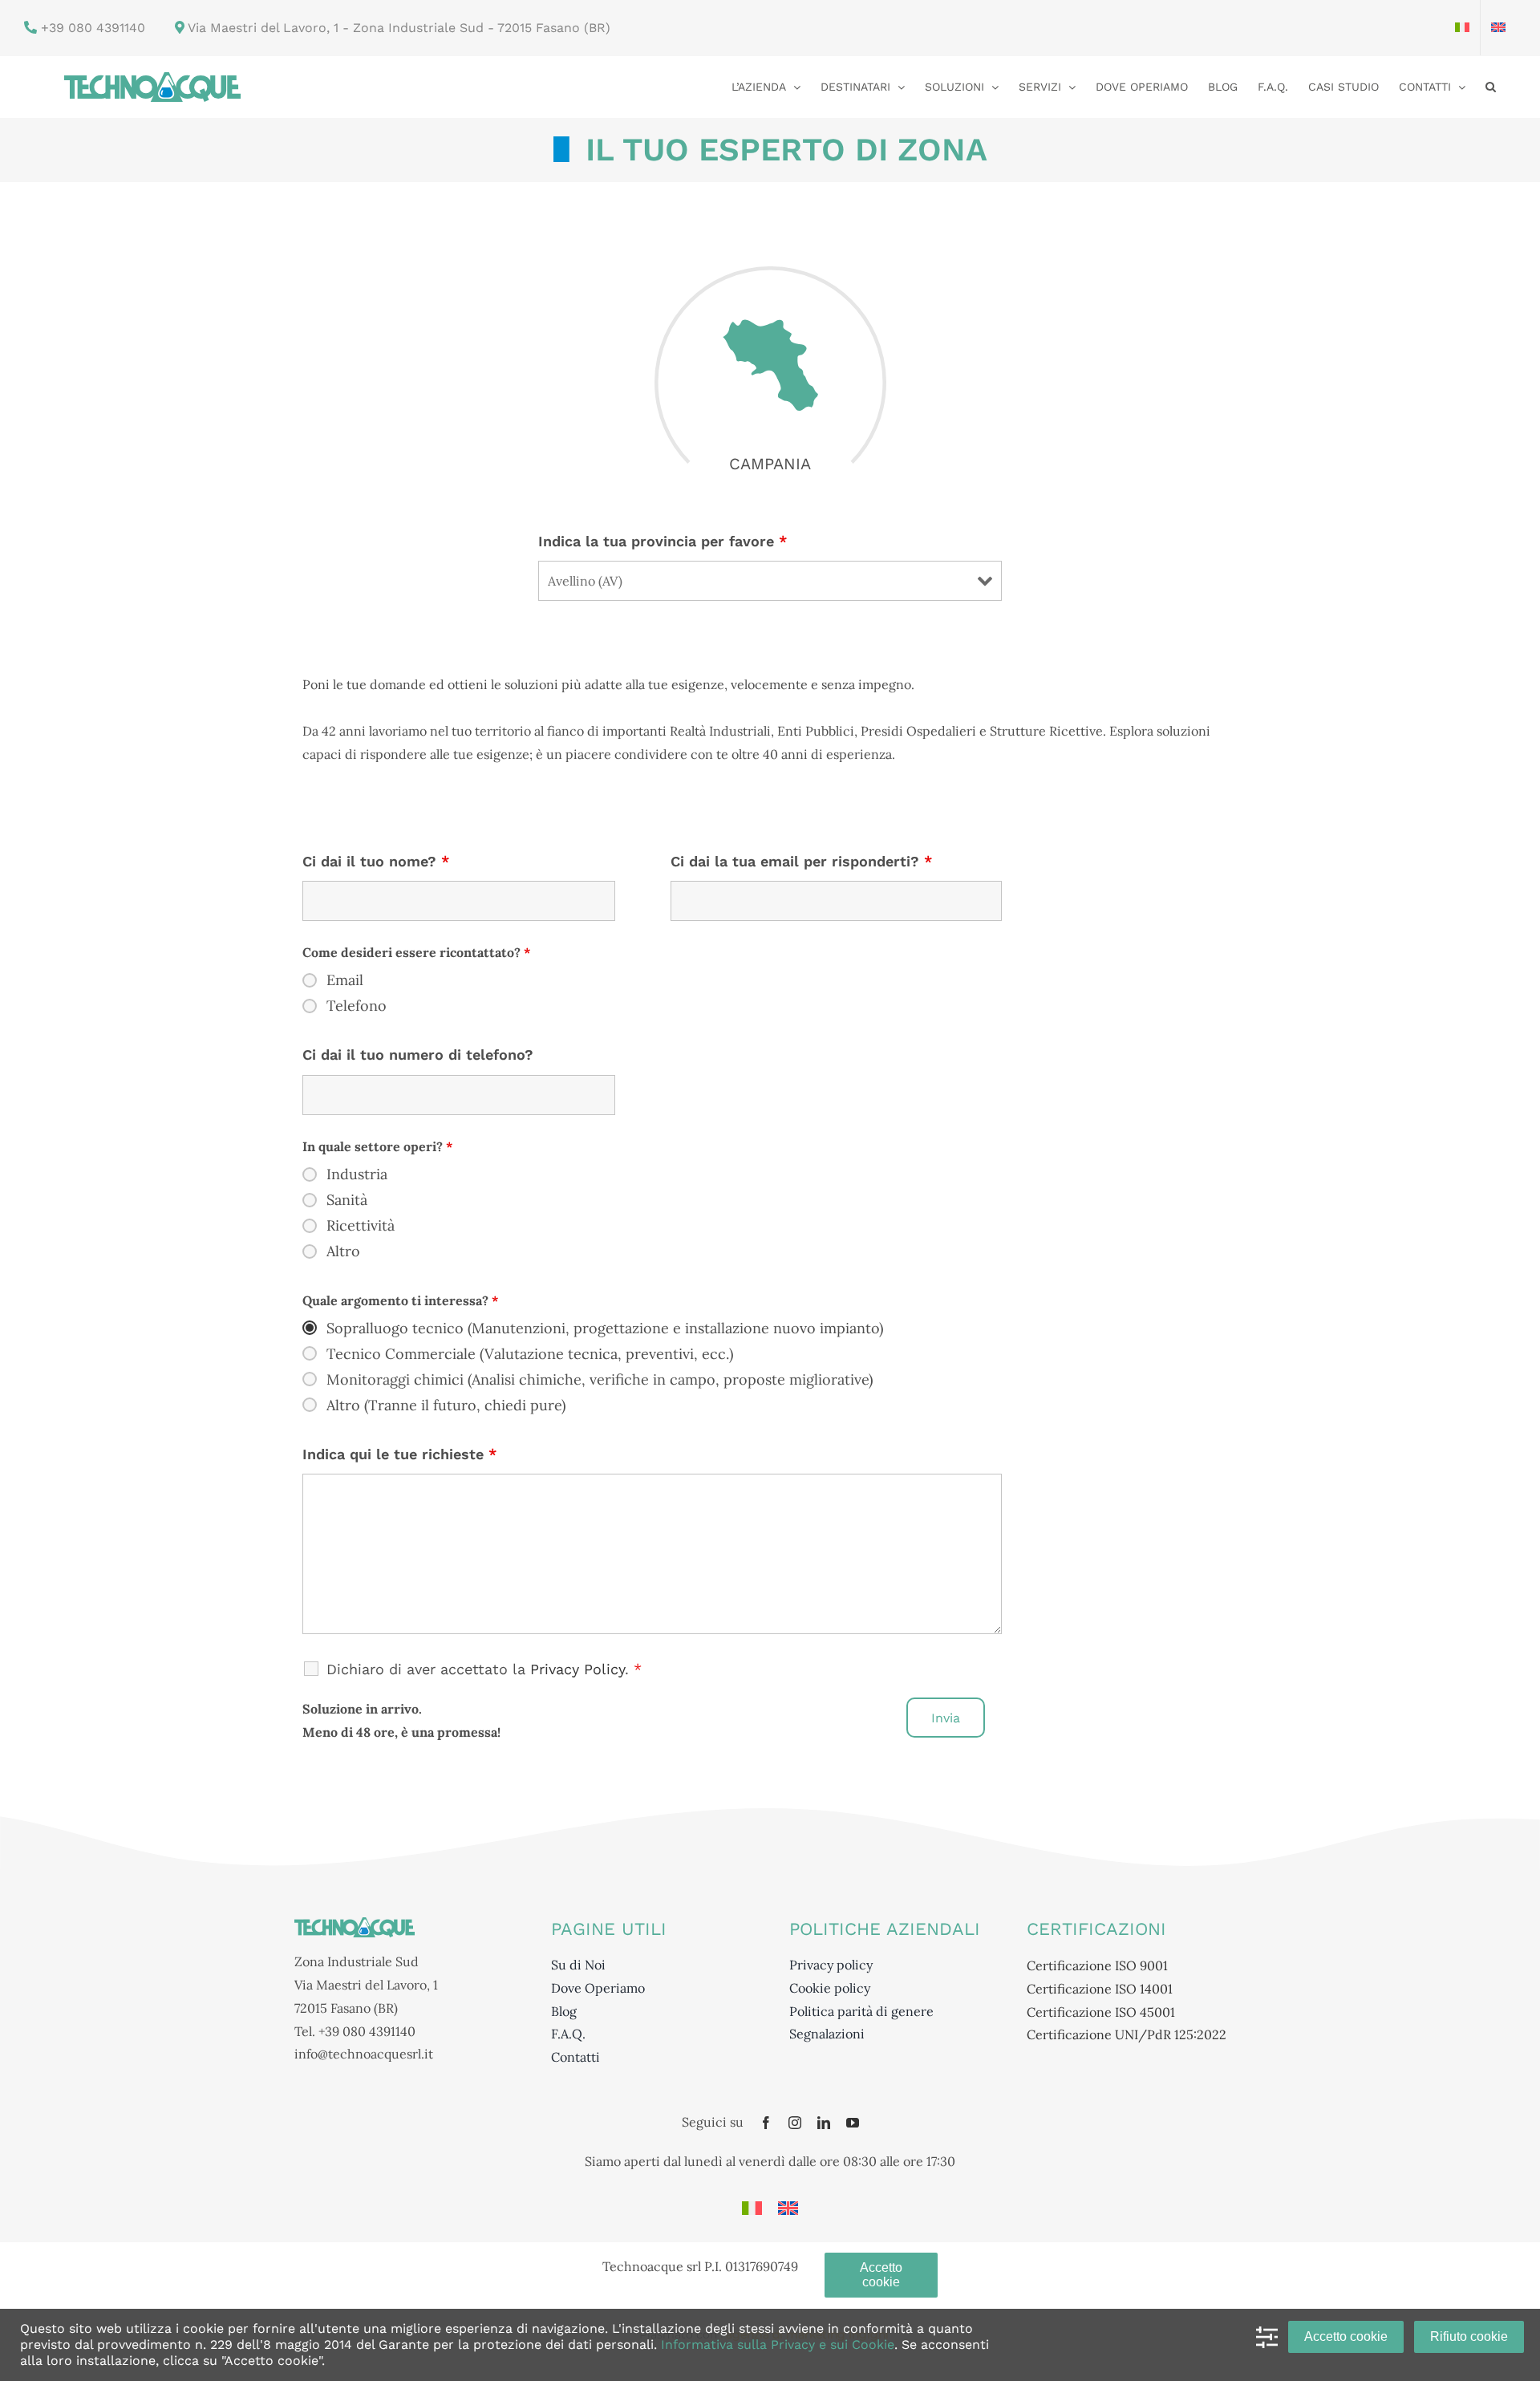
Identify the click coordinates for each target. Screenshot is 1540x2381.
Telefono (357, 1006)
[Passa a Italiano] (752, 2208)
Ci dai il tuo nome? (376, 861)
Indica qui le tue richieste (399, 1454)
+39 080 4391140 (91, 28)
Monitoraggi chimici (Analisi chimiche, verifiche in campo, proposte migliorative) (600, 1380)
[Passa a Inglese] (1498, 28)
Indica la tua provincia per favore (663, 541)
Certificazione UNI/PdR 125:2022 (1127, 2034)
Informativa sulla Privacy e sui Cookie (778, 2344)
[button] (1491, 85)
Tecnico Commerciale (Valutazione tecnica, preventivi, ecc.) (530, 1354)
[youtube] (853, 2123)
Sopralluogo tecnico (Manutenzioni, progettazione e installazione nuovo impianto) (605, 1328)
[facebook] (766, 2123)
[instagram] (795, 2123)
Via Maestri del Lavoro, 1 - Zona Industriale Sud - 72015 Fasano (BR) (399, 28)
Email (345, 980)
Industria (357, 1174)
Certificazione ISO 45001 (1101, 2012)
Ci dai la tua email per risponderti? (801, 861)
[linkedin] (824, 2123)
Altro (343, 1251)
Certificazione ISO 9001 (1097, 1965)
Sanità (347, 1200)
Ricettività (361, 1226)
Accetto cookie (1346, 2336)
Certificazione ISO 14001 (1100, 1989)
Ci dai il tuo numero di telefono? (418, 1055)
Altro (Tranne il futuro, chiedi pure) (446, 1405)
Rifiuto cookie (1469, 2336)
